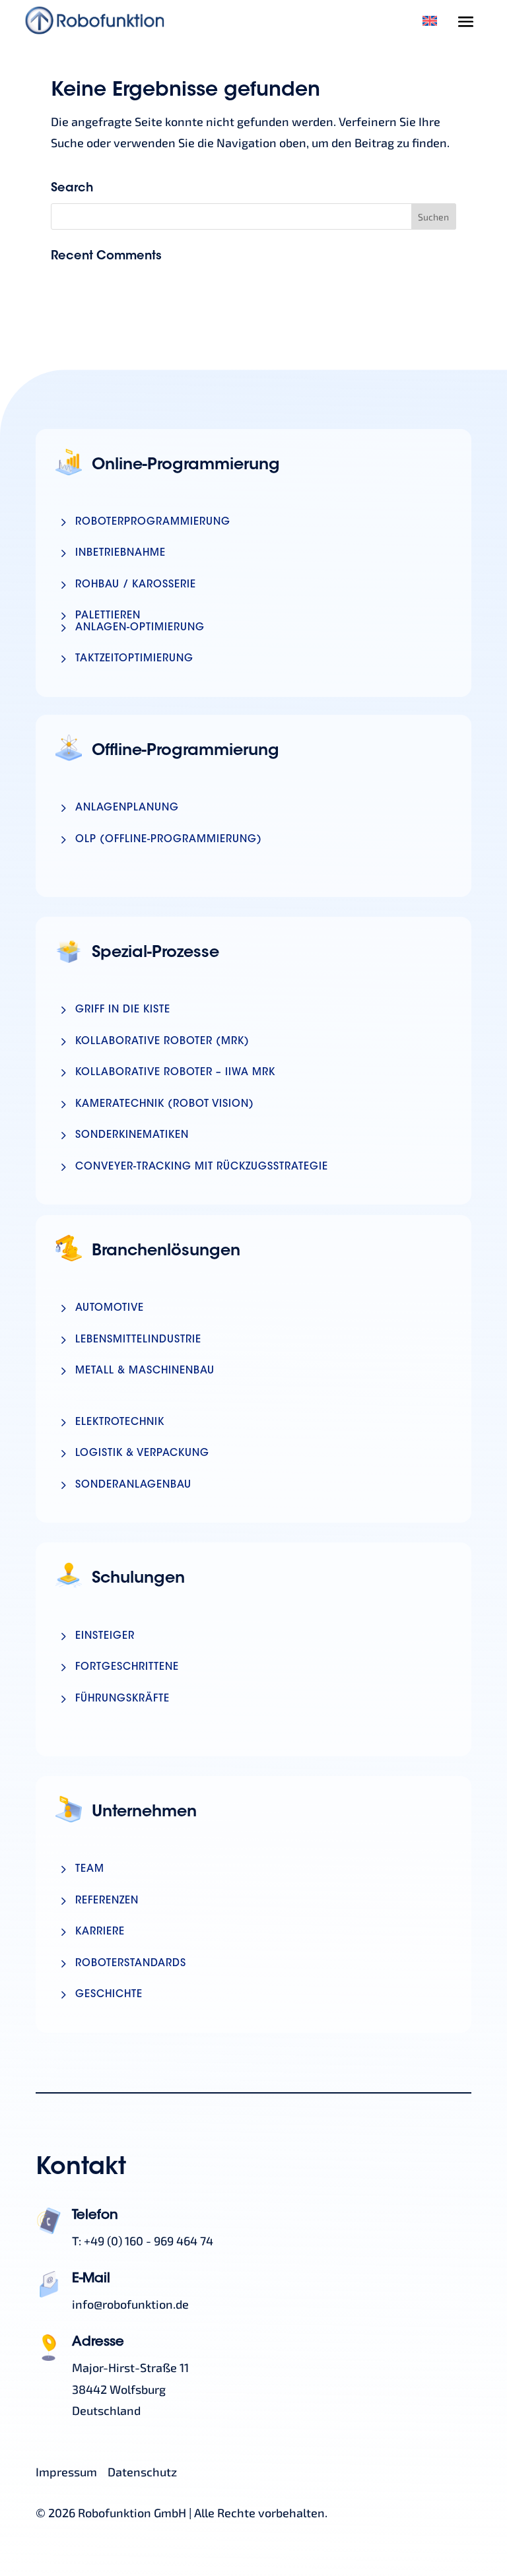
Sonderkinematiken (132, 1136)
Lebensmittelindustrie (138, 1340)
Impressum (66, 2472)
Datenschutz (142, 2472)
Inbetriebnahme (120, 553)
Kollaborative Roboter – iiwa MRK (175, 1073)
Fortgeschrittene (127, 1668)
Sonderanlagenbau (133, 1485)
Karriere (100, 1932)
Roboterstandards (131, 1964)
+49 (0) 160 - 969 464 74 (149, 2241)
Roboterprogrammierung (153, 522)
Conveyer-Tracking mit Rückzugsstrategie (202, 1167)
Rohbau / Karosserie (136, 585)
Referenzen (107, 1901)
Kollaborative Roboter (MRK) (162, 1042)
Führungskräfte (122, 1699)
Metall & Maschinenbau (145, 1371)
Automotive (110, 1308)
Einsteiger (105, 1636)
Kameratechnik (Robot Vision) (165, 1105)
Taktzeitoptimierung (134, 659)
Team (90, 1869)
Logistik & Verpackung (142, 1454)
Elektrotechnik (120, 1423)
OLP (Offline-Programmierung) (169, 840)
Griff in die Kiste (123, 1010)
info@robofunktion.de (130, 2304)
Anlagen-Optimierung (140, 628)
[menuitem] (430, 20)
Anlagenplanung (127, 808)
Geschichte (109, 1995)
